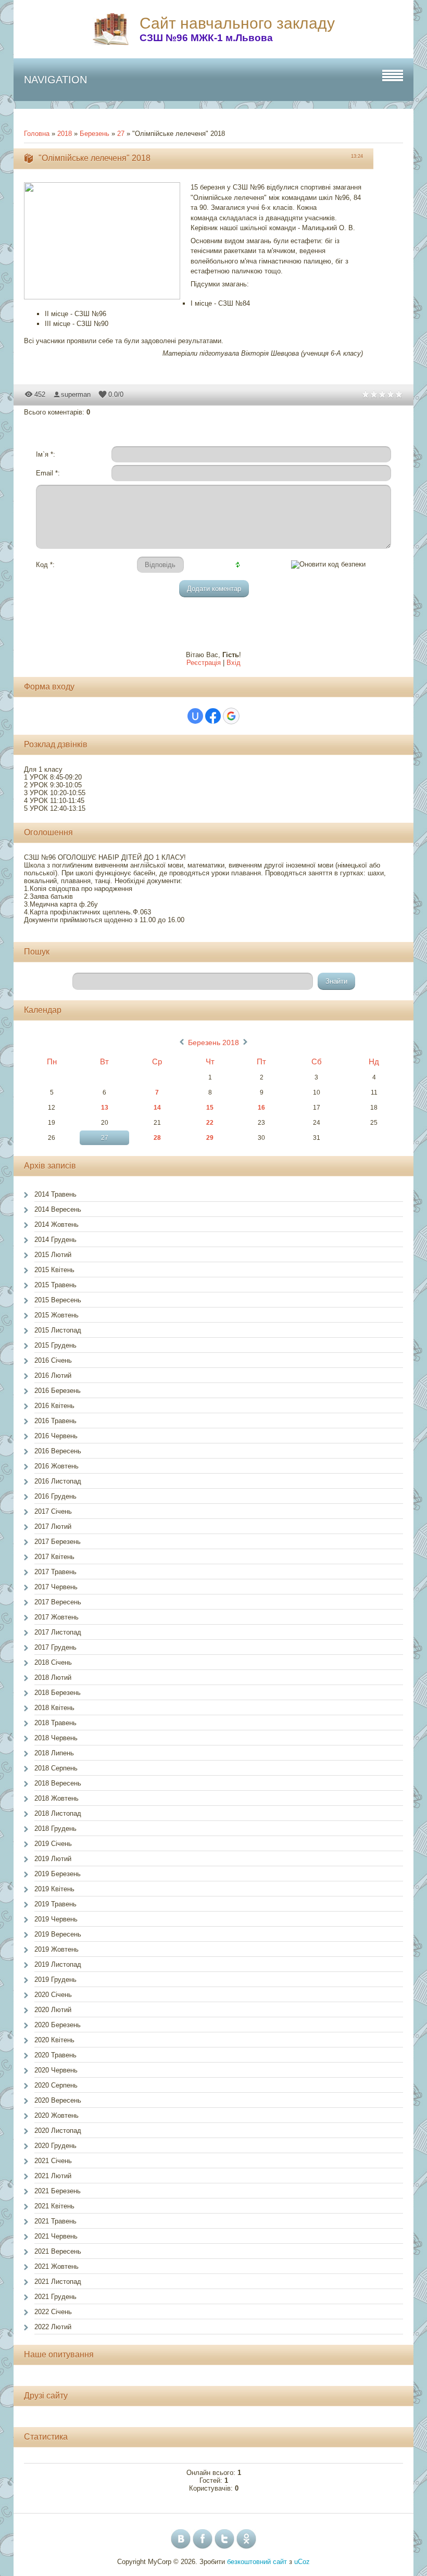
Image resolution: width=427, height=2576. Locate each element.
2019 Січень (53, 1844)
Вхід (234, 663)
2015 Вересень (58, 1300)
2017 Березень (58, 1542)
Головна (37, 134)
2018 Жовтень (56, 1798)
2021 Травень (55, 2221)
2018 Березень (58, 1693)
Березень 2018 (213, 1042)
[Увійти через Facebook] (213, 716)
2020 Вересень (58, 2100)
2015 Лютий (53, 1255)
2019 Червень (56, 1919)
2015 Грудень (55, 1345)
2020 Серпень (56, 2085)
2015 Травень (55, 1285)
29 (210, 1138)
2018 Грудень (55, 1829)
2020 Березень (58, 2025)
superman (76, 394)
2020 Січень (53, 1995)
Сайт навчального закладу (237, 23)
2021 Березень (58, 2191)
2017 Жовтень (56, 1617)
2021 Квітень (54, 2206)
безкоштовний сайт (257, 2562)
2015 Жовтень (56, 1315)
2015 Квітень (54, 1270)
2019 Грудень (55, 1980)
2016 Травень (55, 1421)
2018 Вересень (58, 1783)
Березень (95, 134)
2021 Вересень (58, 2251)
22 (210, 1123)
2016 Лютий (53, 1375)
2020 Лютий (53, 2010)
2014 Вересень (58, 1209)
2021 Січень (53, 2161)
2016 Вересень (58, 1451)
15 (210, 1108)
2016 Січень (53, 1360)
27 (121, 134)
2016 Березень (58, 1391)
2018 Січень (53, 1662)
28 (157, 1138)
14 (157, 1108)
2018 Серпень (56, 1768)
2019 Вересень (58, 1934)
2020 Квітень (54, 2040)
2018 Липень (54, 1753)
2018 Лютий (53, 1677)
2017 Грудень (55, 1647)
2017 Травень (55, 1572)
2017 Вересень (58, 1602)
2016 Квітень (54, 1406)
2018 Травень (55, 1723)
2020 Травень (55, 2055)
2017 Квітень (54, 1557)
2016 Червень (56, 1436)
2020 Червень (56, 2070)
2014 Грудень (55, 1240)
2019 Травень (55, 1904)
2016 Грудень (55, 1496)
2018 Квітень (54, 1708)
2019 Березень (58, 1874)
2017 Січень (53, 1511)
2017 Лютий (53, 1526)
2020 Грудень (55, 2146)
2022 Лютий (53, 2327)
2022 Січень (53, 2312)
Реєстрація (204, 663)
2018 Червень (56, 1738)
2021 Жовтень (56, 2266)
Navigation (55, 80)
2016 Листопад (58, 1481)
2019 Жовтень (56, 1949)
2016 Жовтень (56, 1466)
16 (261, 1108)
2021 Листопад (58, 2282)
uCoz (302, 2562)
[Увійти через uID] (195, 716)
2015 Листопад (58, 1330)
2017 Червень (56, 1587)
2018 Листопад (58, 1813)
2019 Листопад (58, 1964)
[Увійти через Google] (231, 716)
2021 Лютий (53, 2176)
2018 (65, 134)
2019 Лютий (53, 1859)
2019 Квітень (54, 1889)
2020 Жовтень (56, 2115)
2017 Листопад (58, 1632)
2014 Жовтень (56, 1224)
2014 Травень (55, 1194)
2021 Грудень (55, 2297)
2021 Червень (56, 2236)
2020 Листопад (58, 2131)
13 (105, 1108)
